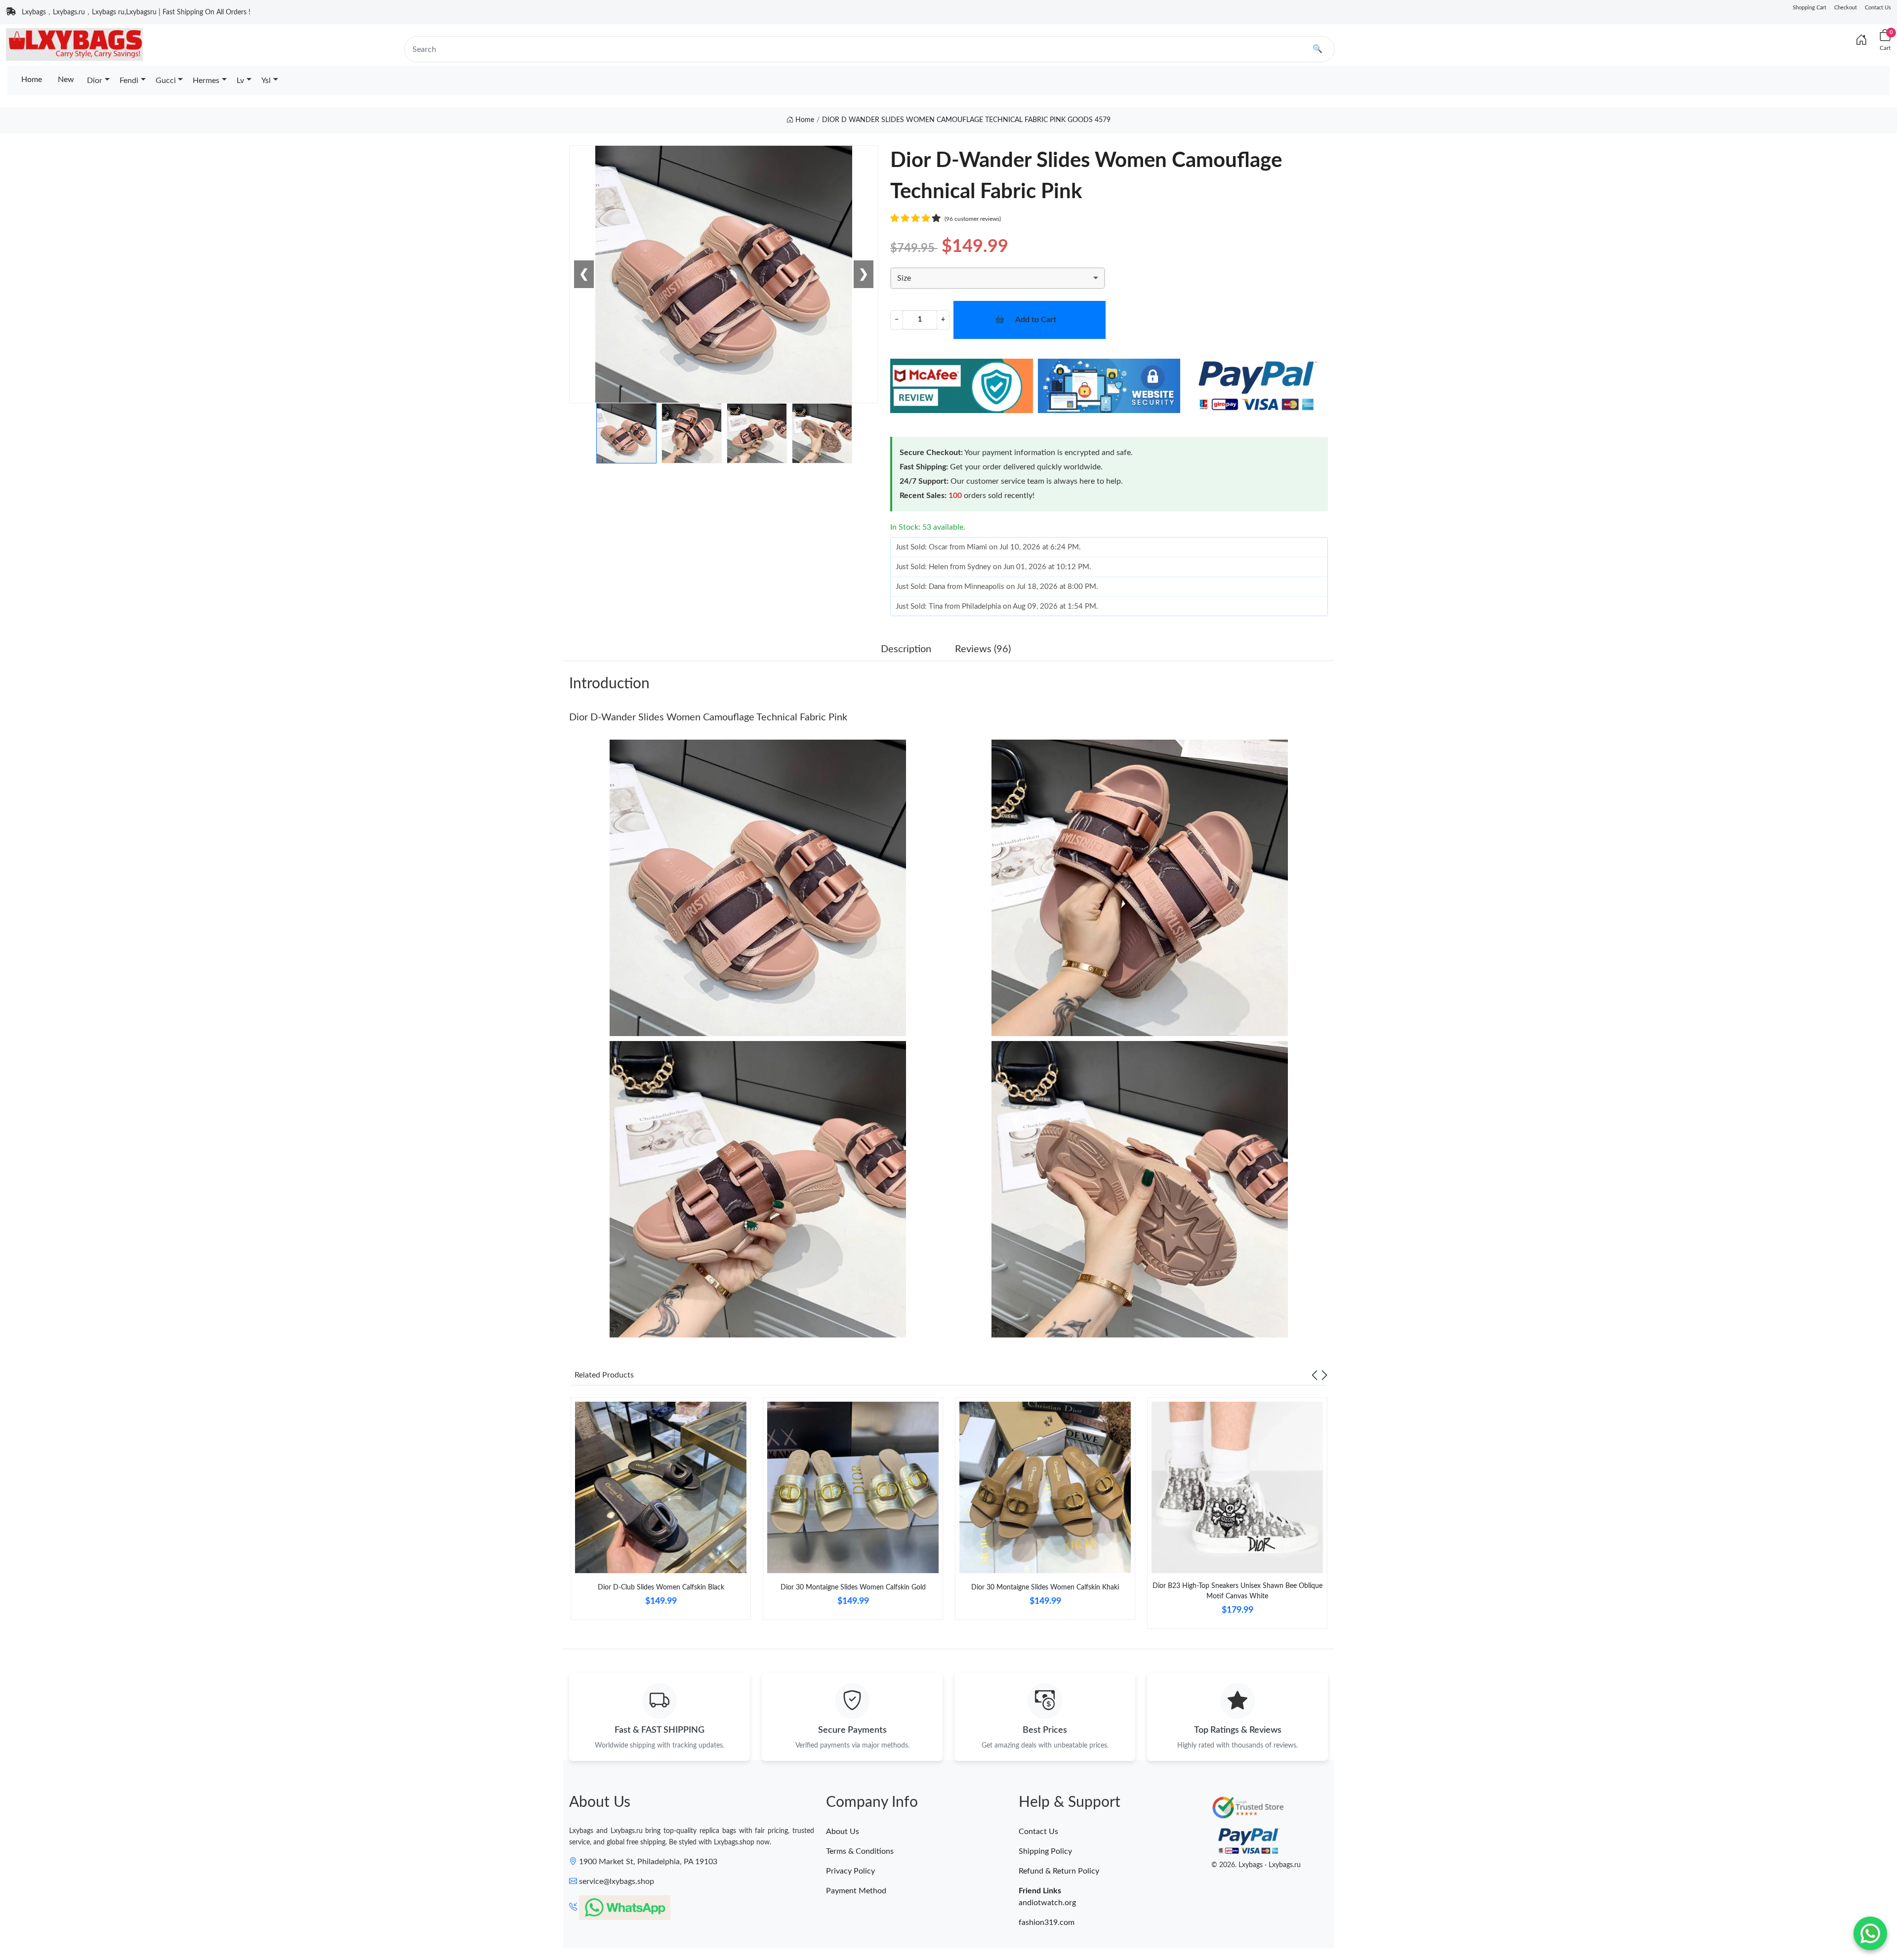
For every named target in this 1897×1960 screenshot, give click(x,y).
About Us (843, 1832)
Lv (240, 81)
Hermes (206, 81)
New (66, 80)
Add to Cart (1036, 320)
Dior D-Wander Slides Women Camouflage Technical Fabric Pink (708, 717)
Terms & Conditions (860, 1851)
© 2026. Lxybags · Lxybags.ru (1256, 1865)
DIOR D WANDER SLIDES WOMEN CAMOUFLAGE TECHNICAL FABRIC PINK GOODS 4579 (966, 120)
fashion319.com (1047, 1922)
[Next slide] (1324, 1375)
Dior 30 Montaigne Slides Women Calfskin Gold (853, 1587)
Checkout (1846, 8)
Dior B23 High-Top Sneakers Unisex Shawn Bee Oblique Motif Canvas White (1237, 1591)
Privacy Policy (850, 1871)
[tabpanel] (661, 1513)
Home (32, 80)
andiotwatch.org (1047, 1903)
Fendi (129, 81)
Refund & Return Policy (1059, 1871)
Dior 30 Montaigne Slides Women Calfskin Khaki (1045, 1587)
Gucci (166, 81)
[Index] (1861, 41)
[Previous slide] (1315, 1375)
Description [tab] (906, 649)
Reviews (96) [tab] (983, 649)
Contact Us (1878, 8)
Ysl (266, 81)
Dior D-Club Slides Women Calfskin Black (661, 1587)
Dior (95, 81)
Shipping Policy (1045, 1851)
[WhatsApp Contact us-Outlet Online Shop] (1870, 1933)
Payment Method (856, 1891)
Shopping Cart (1810, 8)
